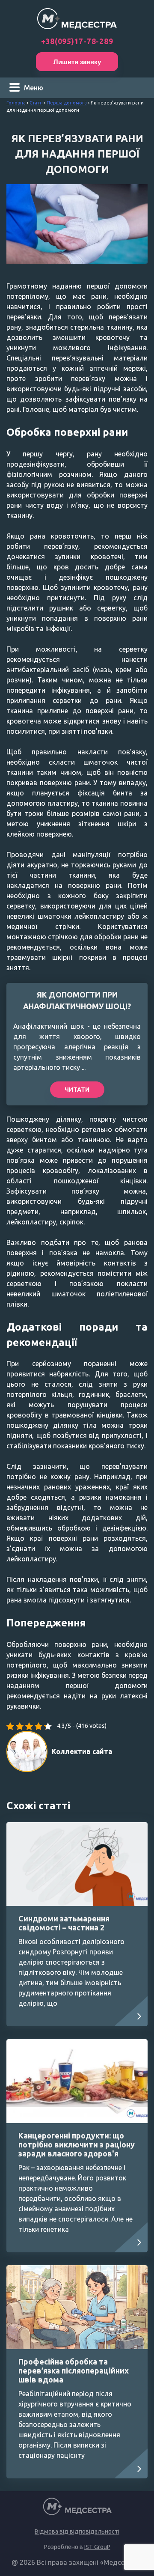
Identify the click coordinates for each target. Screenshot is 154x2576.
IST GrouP (97, 2547)
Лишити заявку (77, 62)
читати (77, 1090)
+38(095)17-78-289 (77, 41)
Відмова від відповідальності (77, 2531)
